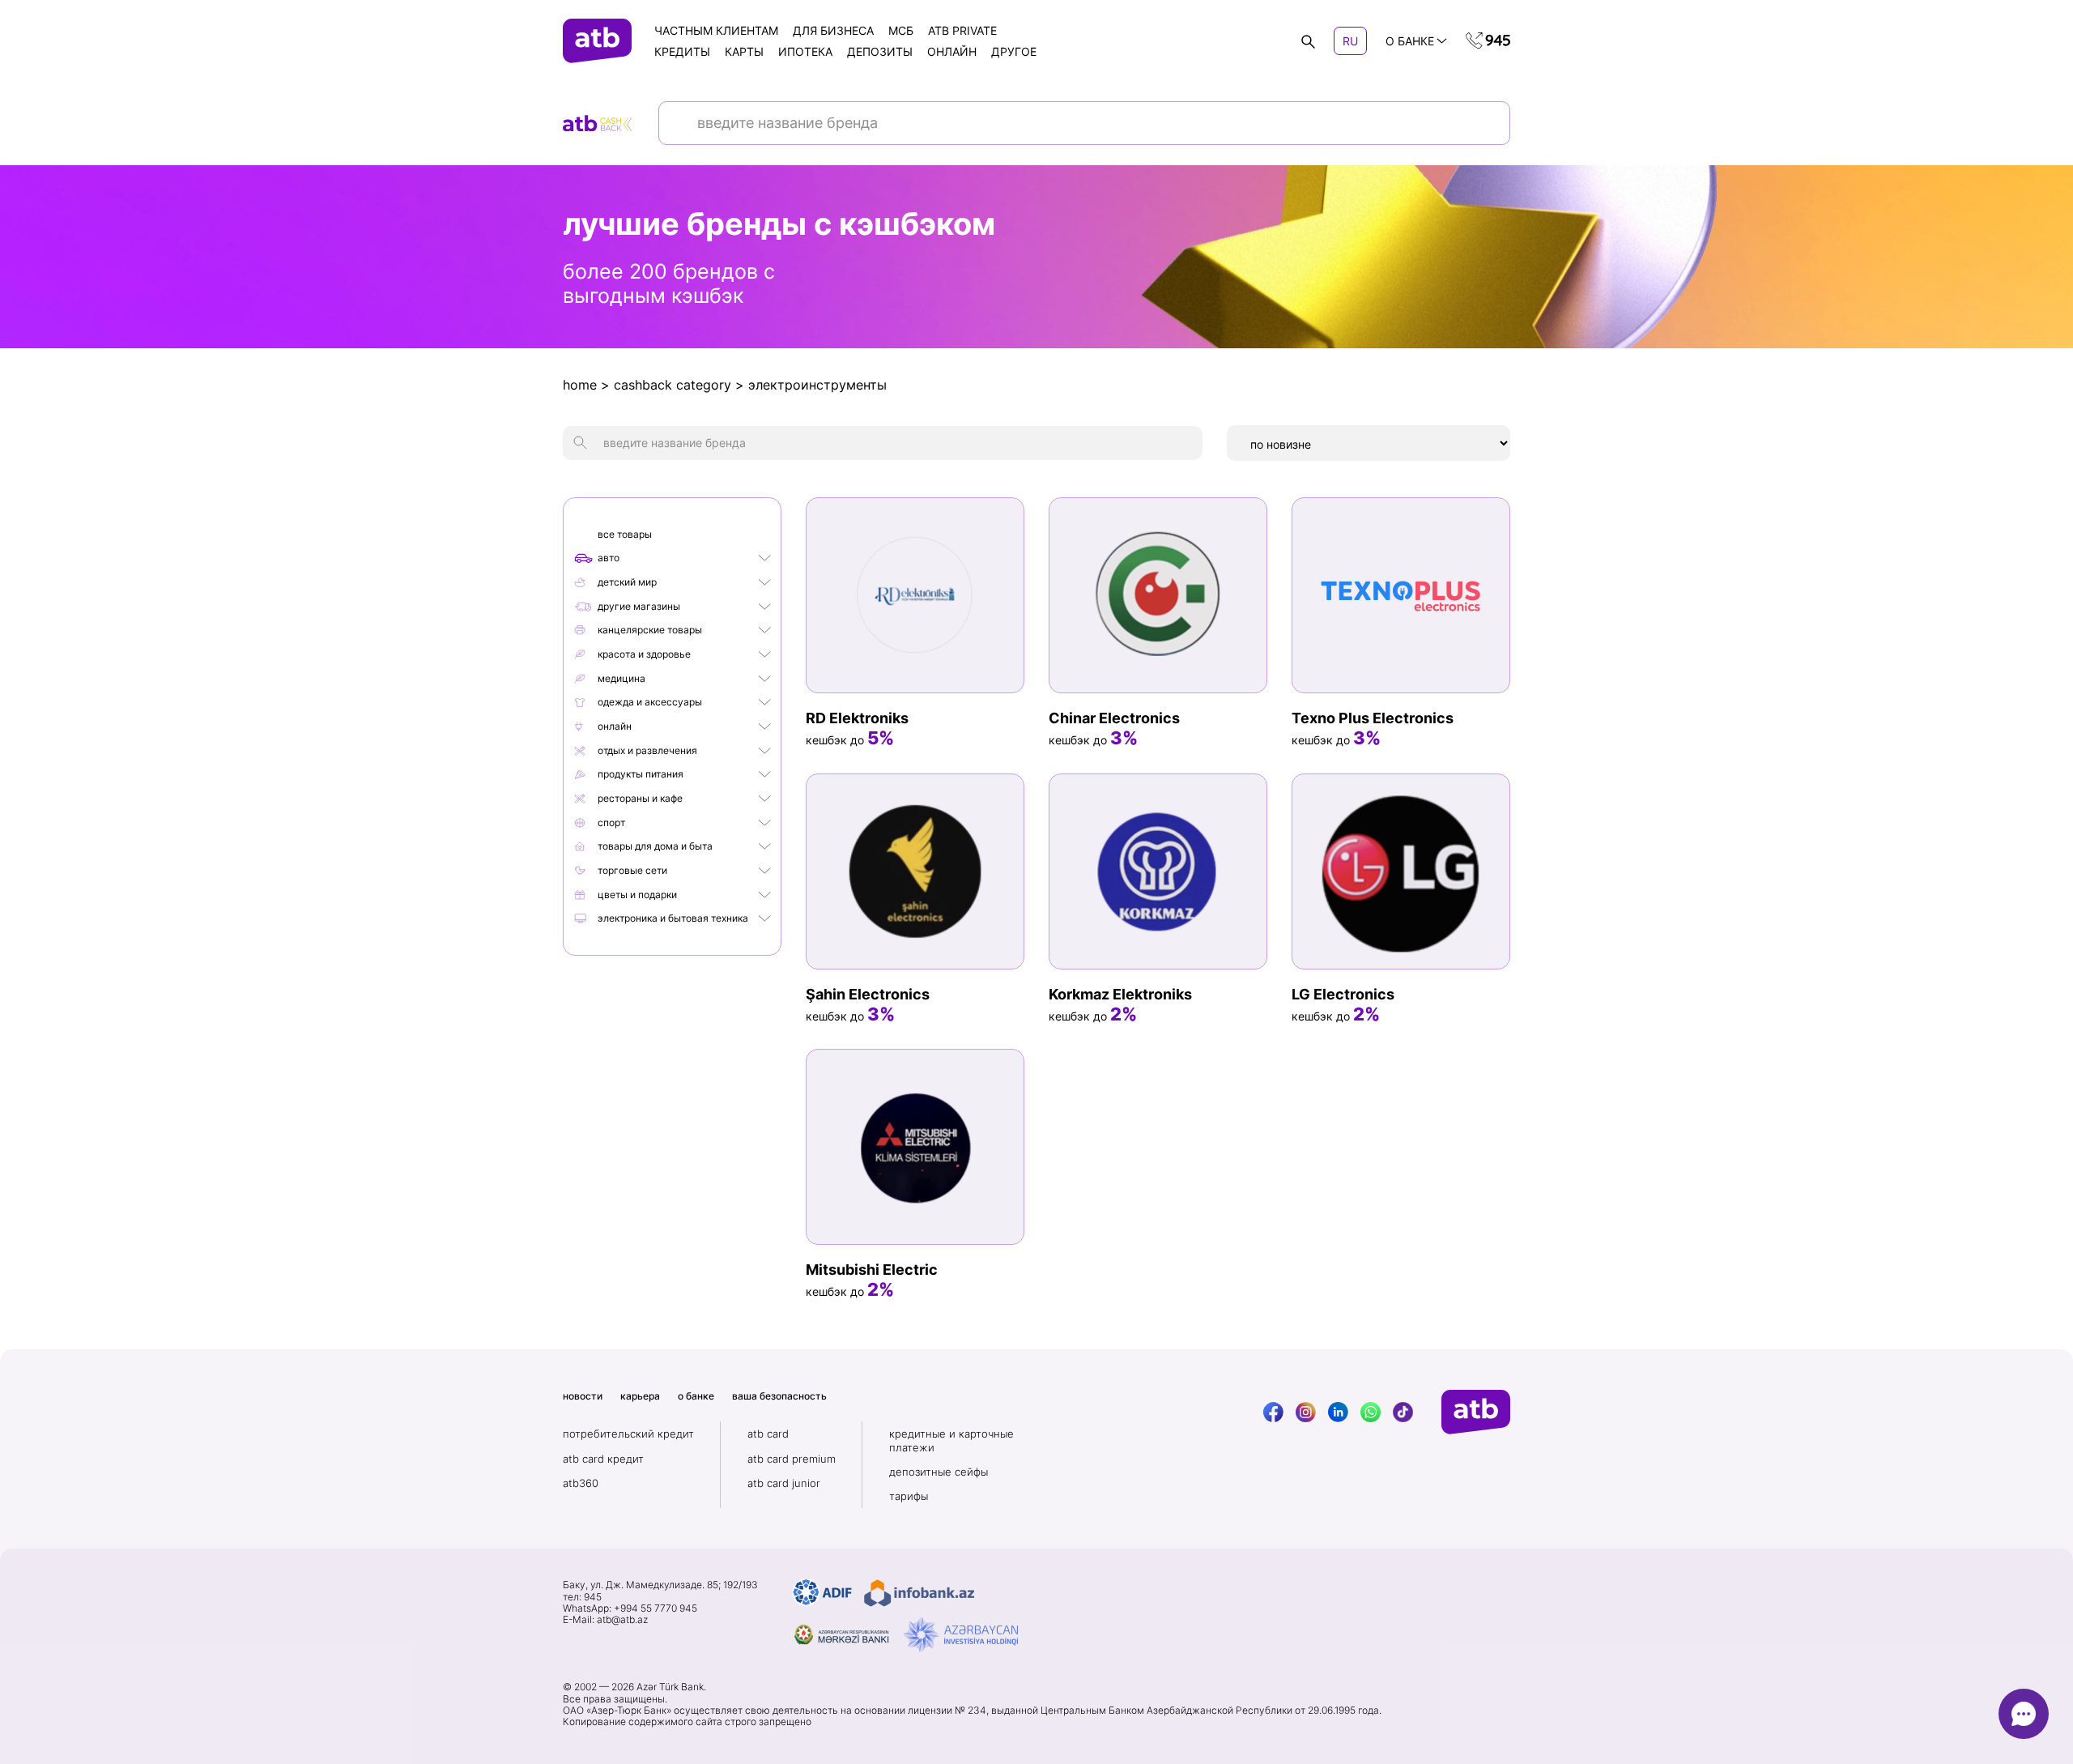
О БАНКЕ (1410, 41)
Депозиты (880, 51)
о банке (696, 1396)
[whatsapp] (1371, 1412)
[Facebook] (1273, 1412)
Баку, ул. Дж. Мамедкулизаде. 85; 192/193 (660, 1585)
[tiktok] (1403, 1412)
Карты (744, 51)
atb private (962, 30)
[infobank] (919, 1593)
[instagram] (1306, 1412)
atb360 (581, 1483)
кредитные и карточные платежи (951, 1440)
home (580, 385)
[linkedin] (1338, 1412)
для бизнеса (833, 30)
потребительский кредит (628, 1434)
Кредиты (682, 51)
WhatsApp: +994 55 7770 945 (630, 1608)
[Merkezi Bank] (842, 1635)
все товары (625, 534)
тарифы (909, 1496)
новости (583, 1396)
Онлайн (952, 51)
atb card (768, 1434)
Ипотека (805, 51)
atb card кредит (603, 1459)
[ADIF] (822, 1593)
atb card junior (784, 1483)
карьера (640, 1396)
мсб (901, 30)
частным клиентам (716, 30)
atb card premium (792, 1459)
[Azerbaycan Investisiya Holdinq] (961, 1635)
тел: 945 (582, 1597)
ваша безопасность (779, 1396)
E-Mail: (605, 1620)
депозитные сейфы (939, 1472)
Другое (1014, 51)
